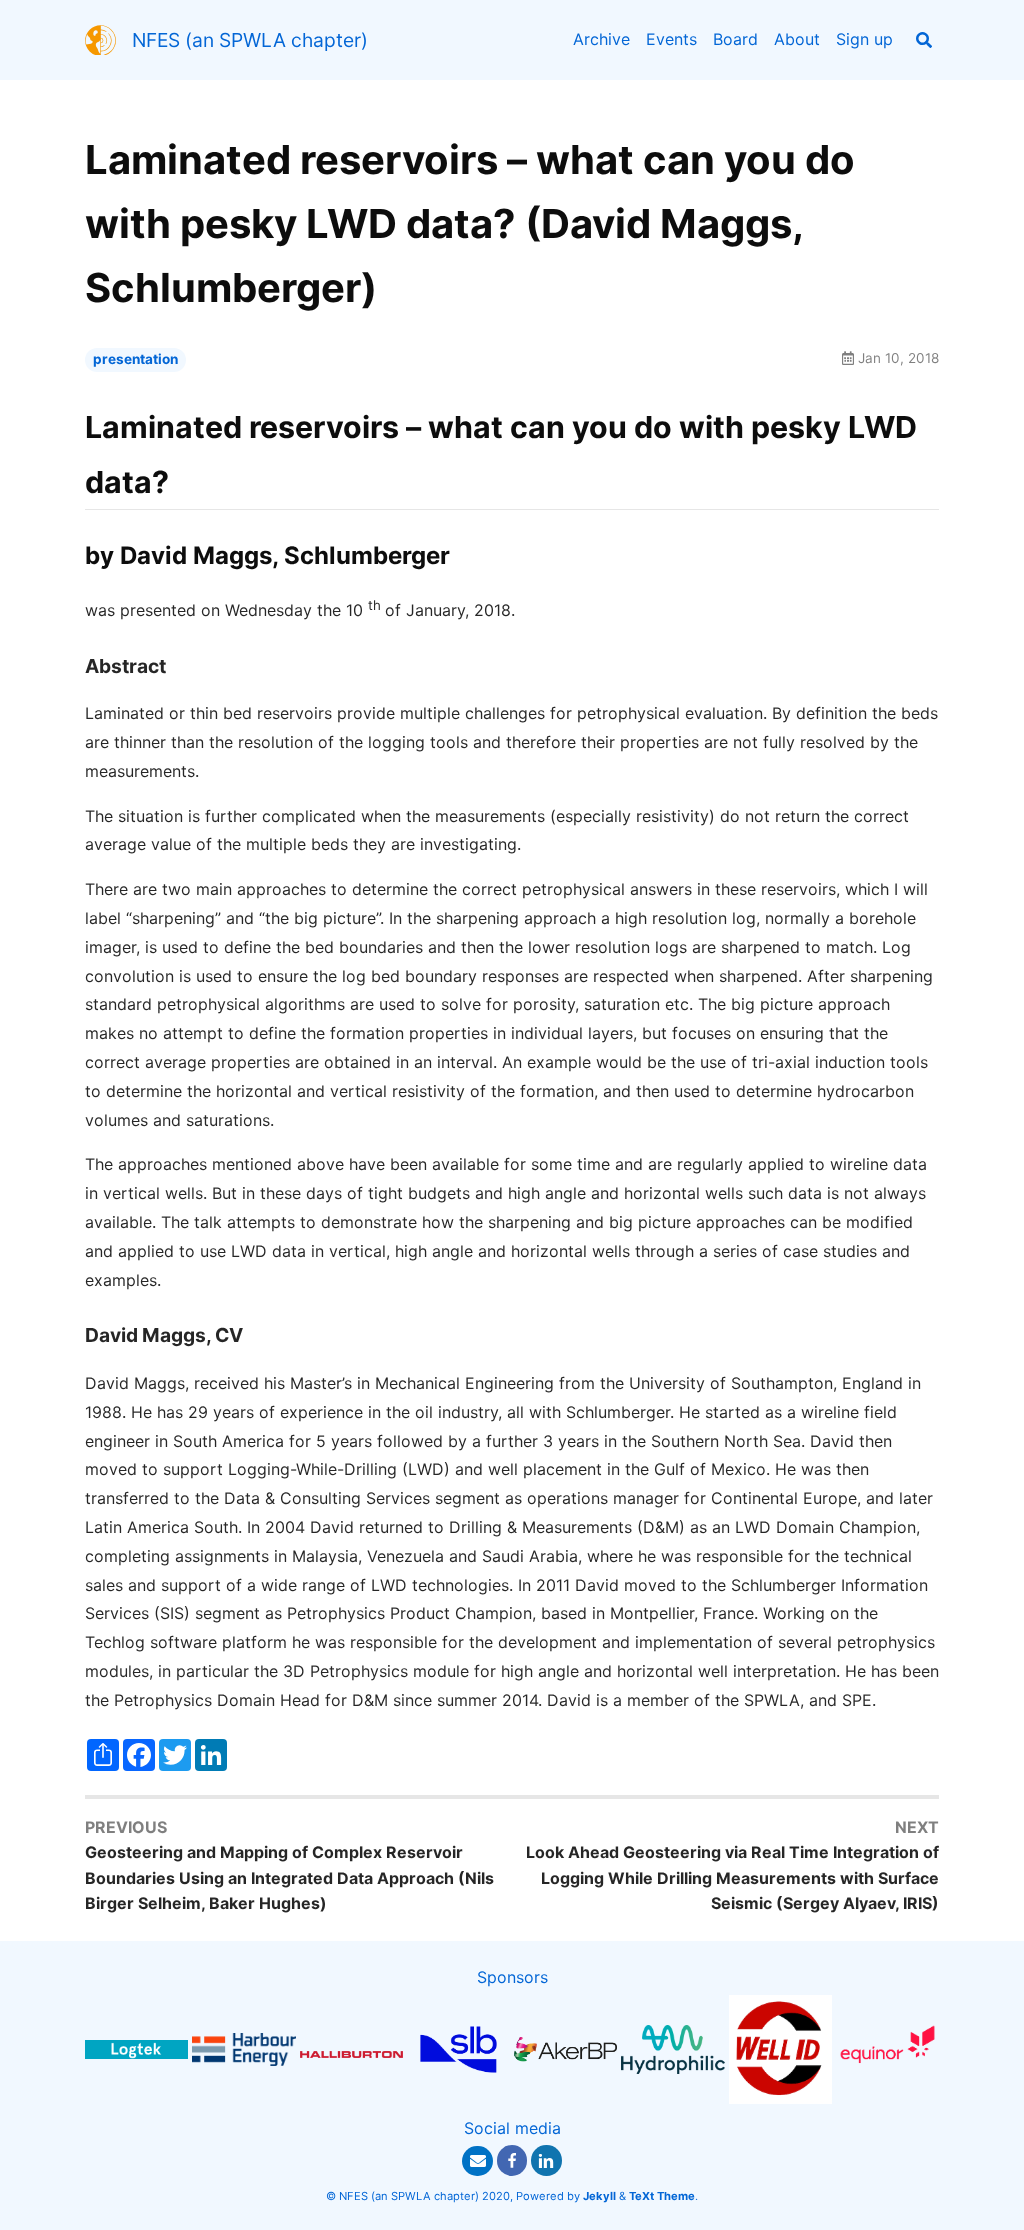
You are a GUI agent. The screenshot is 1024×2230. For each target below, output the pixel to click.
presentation (135, 359)
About (797, 39)
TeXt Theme (662, 2196)
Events (671, 39)
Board (735, 39)
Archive (601, 39)
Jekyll (599, 2196)
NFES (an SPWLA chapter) (250, 40)
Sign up (864, 39)
